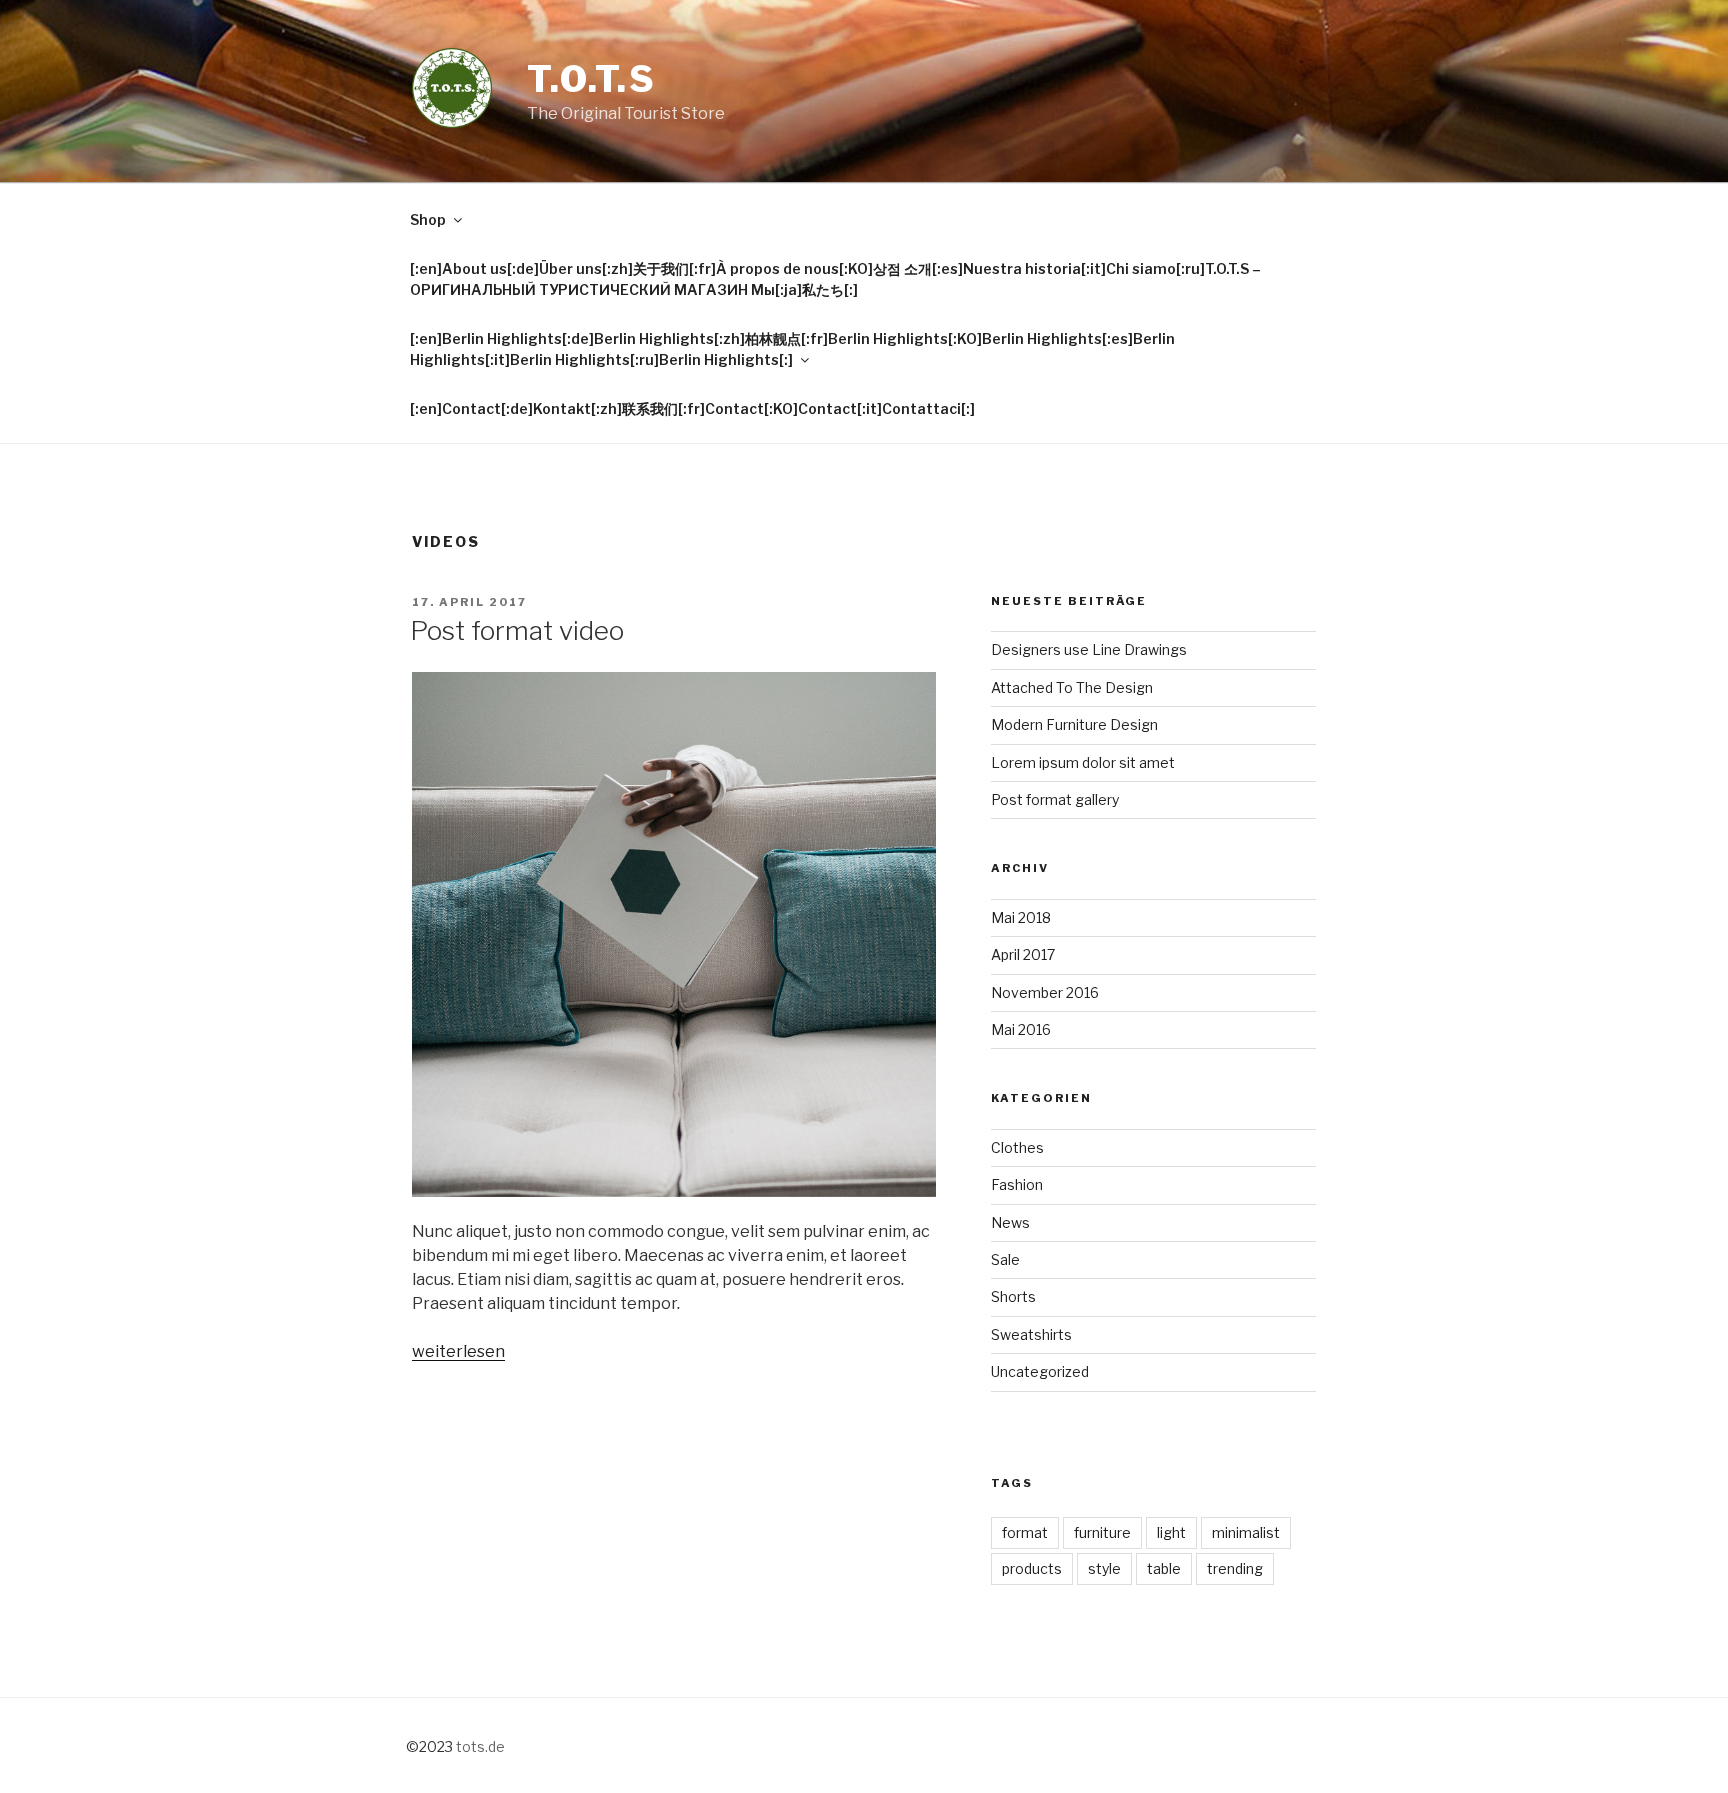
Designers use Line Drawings (1089, 649)
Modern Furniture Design (1074, 724)
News (1010, 1222)
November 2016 (1045, 992)
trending (1235, 1568)
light (1171, 1532)
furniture (1102, 1532)
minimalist (1246, 1532)
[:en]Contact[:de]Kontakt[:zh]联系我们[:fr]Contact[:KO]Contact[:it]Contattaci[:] (692, 408)
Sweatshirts (1031, 1334)
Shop (428, 219)
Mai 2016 (1021, 1029)
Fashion (1017, 1184)
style (1104, 1568)
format (1025, 1532)
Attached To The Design (1072, 687)
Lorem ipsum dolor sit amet (1083, 762)
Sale (1005, 1259)
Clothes (1017, 1147)
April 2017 (1023, 954)
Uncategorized (1040, 1371)
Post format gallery (1055, 799)
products (1032, 1568)
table (1164, 1568)
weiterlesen (458, 1351)
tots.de (480, 1746)
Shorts (1013, 1296)
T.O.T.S (592, 79)
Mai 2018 (1021, 917)
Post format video (517, 630)
